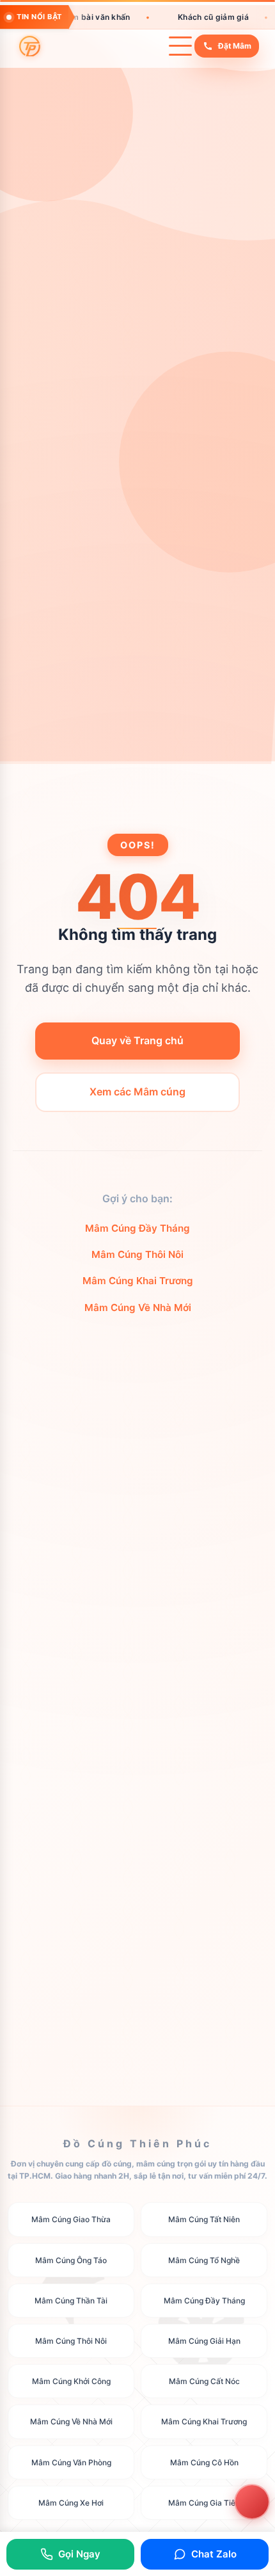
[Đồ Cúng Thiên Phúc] (30, 46)
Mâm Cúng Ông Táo (71, 2260)
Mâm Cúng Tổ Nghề (204, 2260)
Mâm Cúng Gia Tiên (204, 2502)
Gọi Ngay (79, 2554)
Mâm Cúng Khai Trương (138, 1281)
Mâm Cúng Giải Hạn (204, 2341)
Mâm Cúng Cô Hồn (204, 2462)
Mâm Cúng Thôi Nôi (137, 1254)
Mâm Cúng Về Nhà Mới (138, 1308)
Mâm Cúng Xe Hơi (71, 2502)
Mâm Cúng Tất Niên (204, 2219)
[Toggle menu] (180, 46)
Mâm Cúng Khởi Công (71, 2381)
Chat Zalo (214, 2554)
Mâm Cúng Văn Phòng (71, 2462)
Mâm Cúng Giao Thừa (71, 2219)
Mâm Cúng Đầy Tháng (137, 1228)
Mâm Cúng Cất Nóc (204, 2381)
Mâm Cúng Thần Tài (71, 2301)
